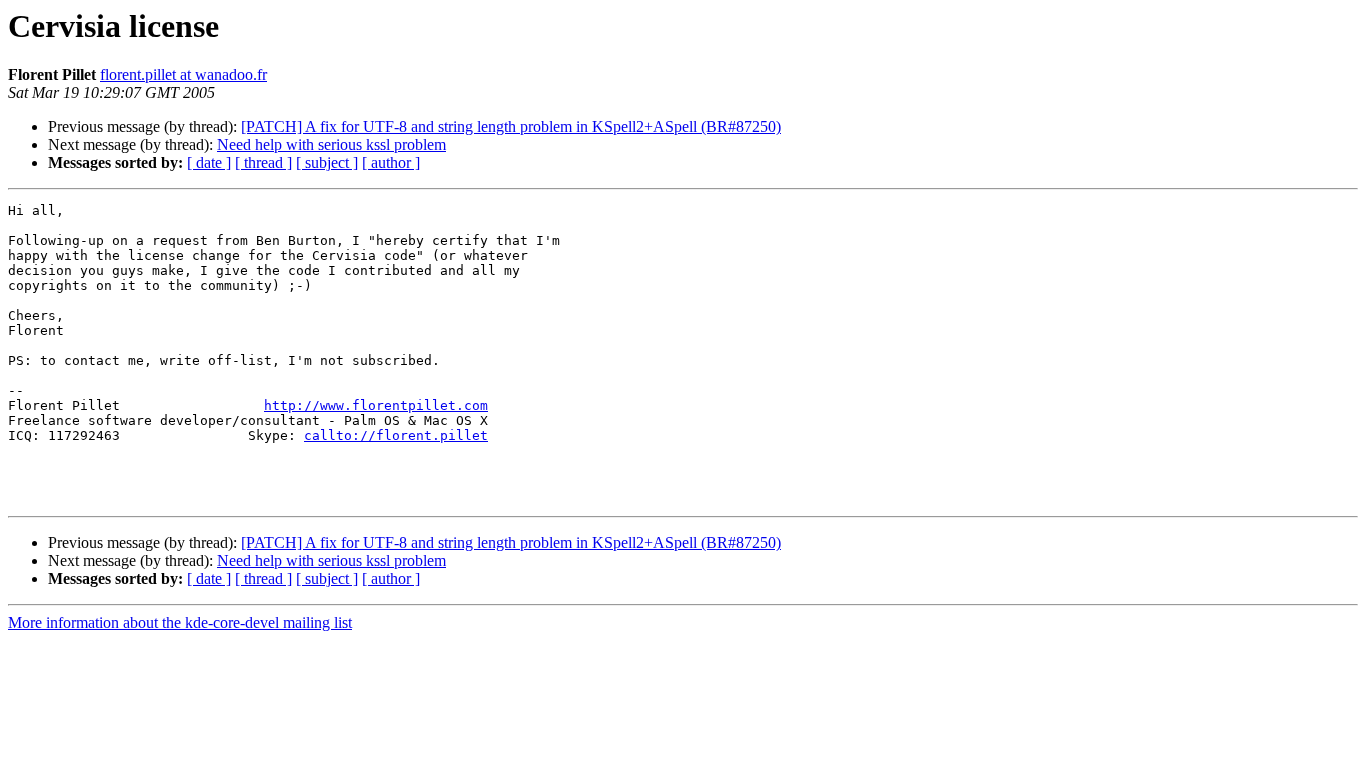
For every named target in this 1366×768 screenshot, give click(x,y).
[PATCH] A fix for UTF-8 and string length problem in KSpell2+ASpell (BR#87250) (511, 126)
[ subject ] (327, 162)
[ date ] (209, 162)
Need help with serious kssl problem (331, 144)
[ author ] (391, 162)
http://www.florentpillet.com (376, 405)
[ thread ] (263, 162)
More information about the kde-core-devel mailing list (180, 622)
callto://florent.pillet (396, 435)
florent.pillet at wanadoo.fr (183, 74)
